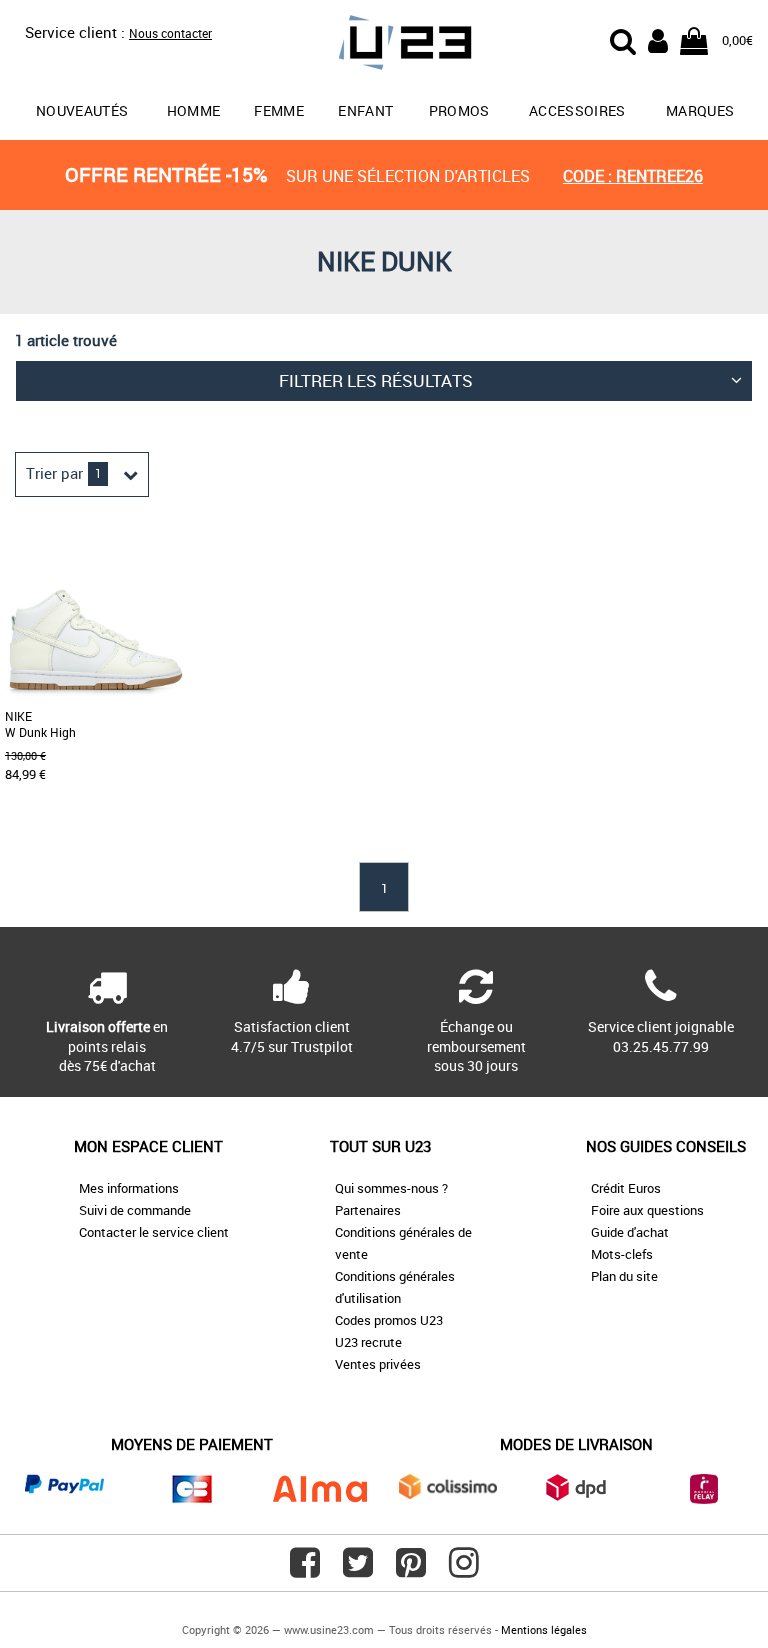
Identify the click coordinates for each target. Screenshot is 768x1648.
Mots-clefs (622, 1254)
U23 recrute (368, 1342)
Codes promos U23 (389, 1320)
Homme (194, 110)
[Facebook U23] (305, 1570)
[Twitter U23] (358, 1570)
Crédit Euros (626, 1188)
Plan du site (624, 1276)
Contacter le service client (154, 1232)
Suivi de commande (135, 1210)
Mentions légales (544, 1629)
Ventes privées (378, 1364)
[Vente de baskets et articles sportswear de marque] (384, 45)
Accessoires (577, 110)
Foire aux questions (647, 1210)
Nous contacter (170, 33)
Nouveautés (82, 110)
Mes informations (129, 1188)
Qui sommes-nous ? (391, 1188)
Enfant (365, 110)
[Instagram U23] (464, 1570)
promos (459, 110)
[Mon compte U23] (658, 39)
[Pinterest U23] (411, 1570)
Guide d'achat (630, 1232)
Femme (279, 110)
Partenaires (368, 1210)
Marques (700, 110)
